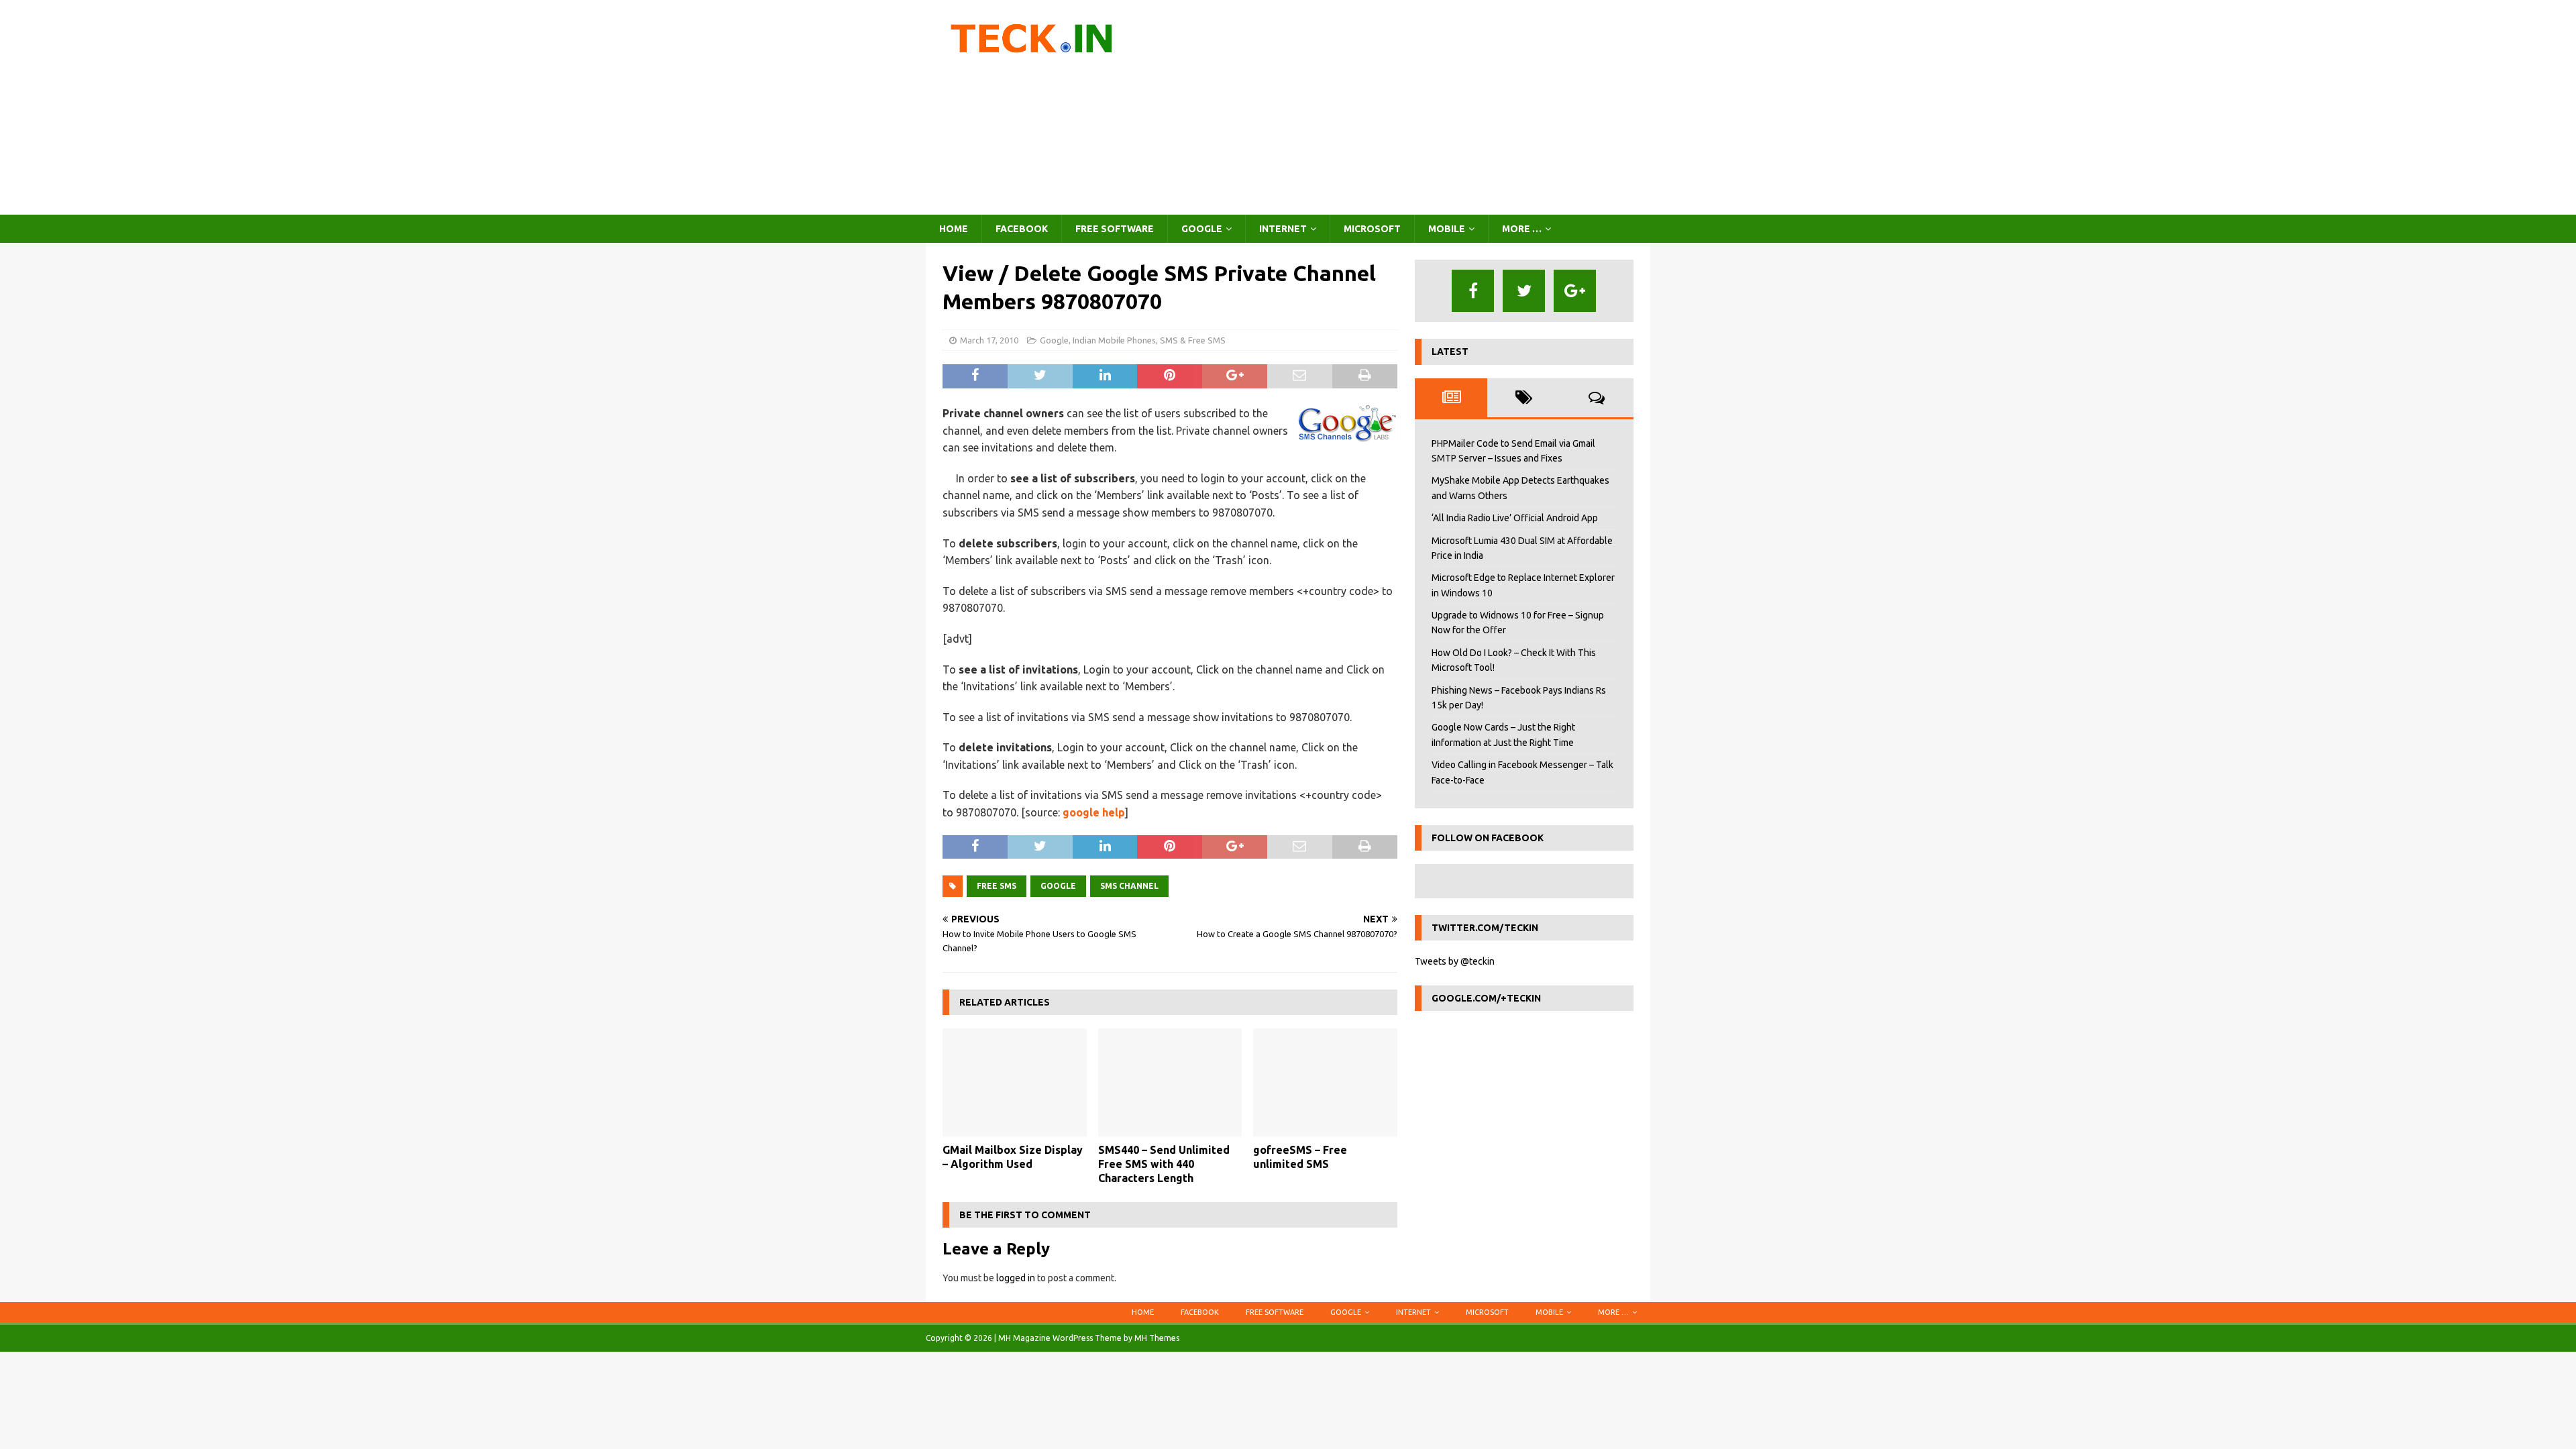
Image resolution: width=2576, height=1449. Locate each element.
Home (954, 229)
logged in (1016, 1278)
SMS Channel (1129, 886)
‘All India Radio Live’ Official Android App (1515, 518)
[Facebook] (1473, 291)
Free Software (1115, 229)
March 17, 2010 (989, 340)
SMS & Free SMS (1193, 340)
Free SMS (997, 886)
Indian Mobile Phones (1114, 340)
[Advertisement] (1405, 107)
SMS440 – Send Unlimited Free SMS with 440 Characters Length (1164, 1164)
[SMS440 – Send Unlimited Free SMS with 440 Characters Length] (1170, 1082)
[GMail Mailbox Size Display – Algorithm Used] (1015, 1082)
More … (1522, 229)
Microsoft (1372, 229)
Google (1202, 229)
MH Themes (1157, 1338)
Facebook (1022, 229)
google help (1094, 812)
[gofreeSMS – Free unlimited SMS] (1325, 1082)
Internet (1283, 229)
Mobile (1447, 229)
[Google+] (1575, 291)
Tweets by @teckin (1455, 961)
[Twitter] (1524, 291)
